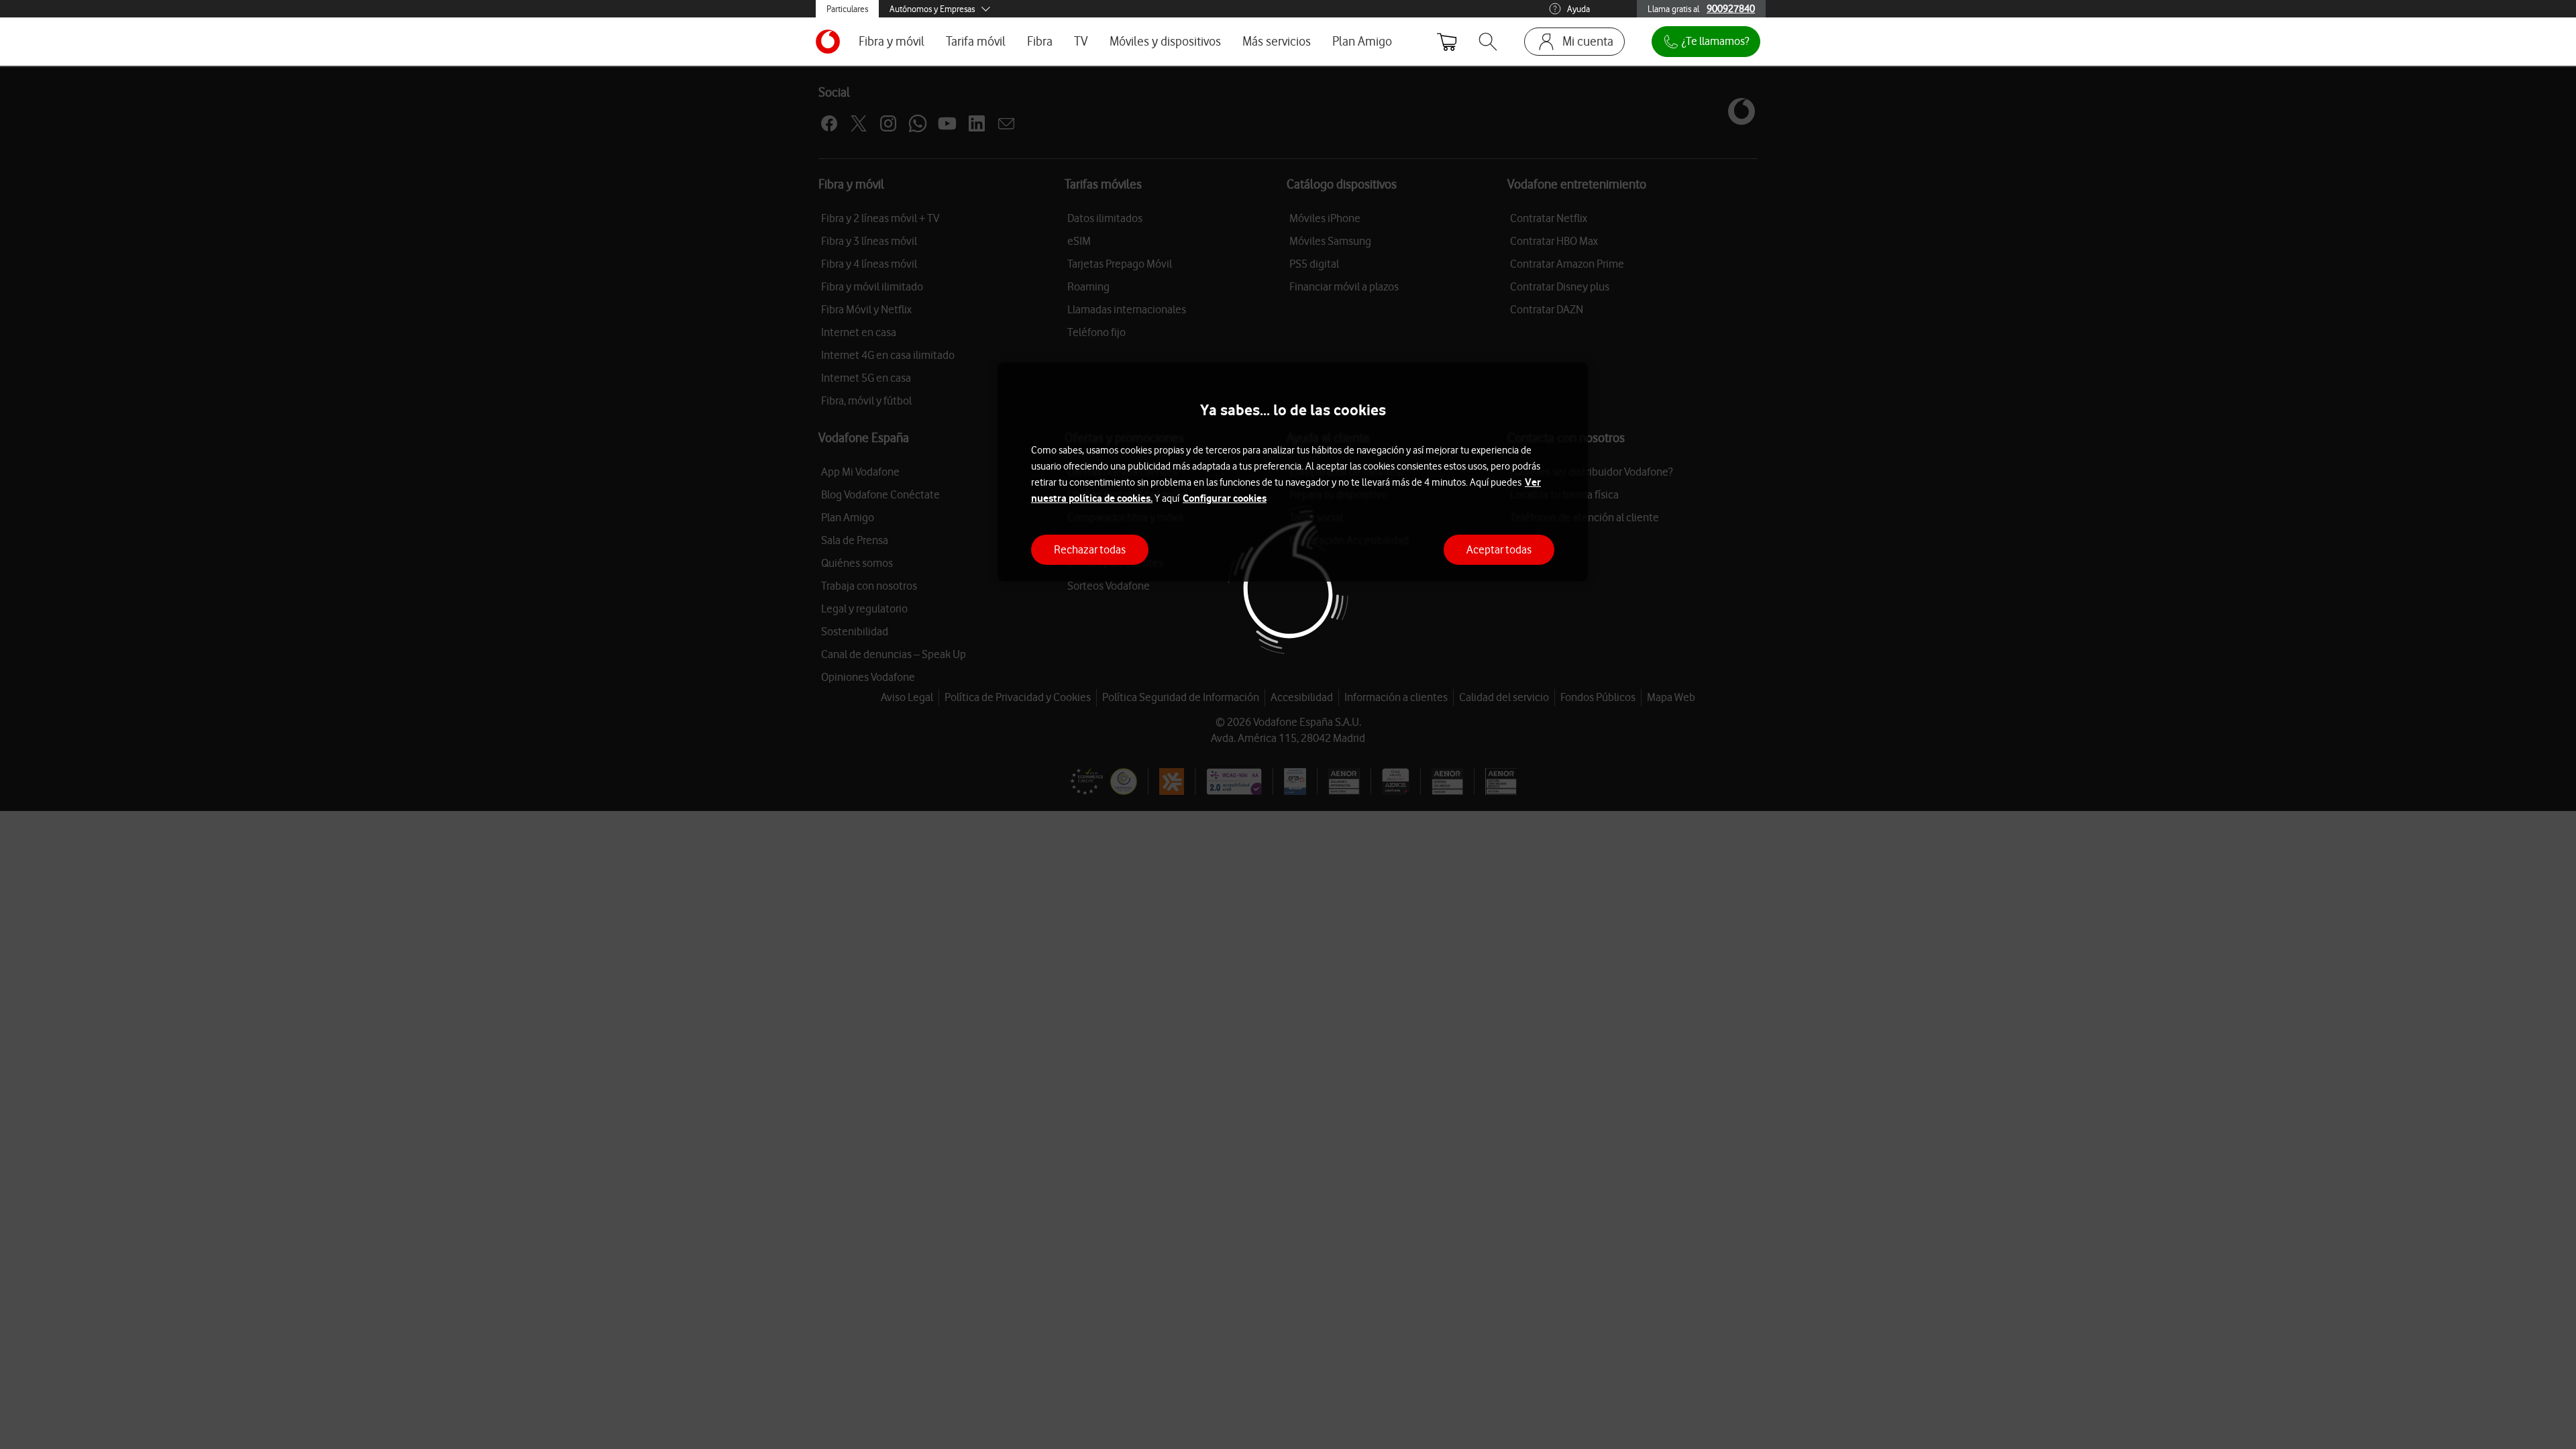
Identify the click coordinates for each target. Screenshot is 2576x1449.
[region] (1293, 472)
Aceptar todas (1499, 549)
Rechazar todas (1090, 549)
